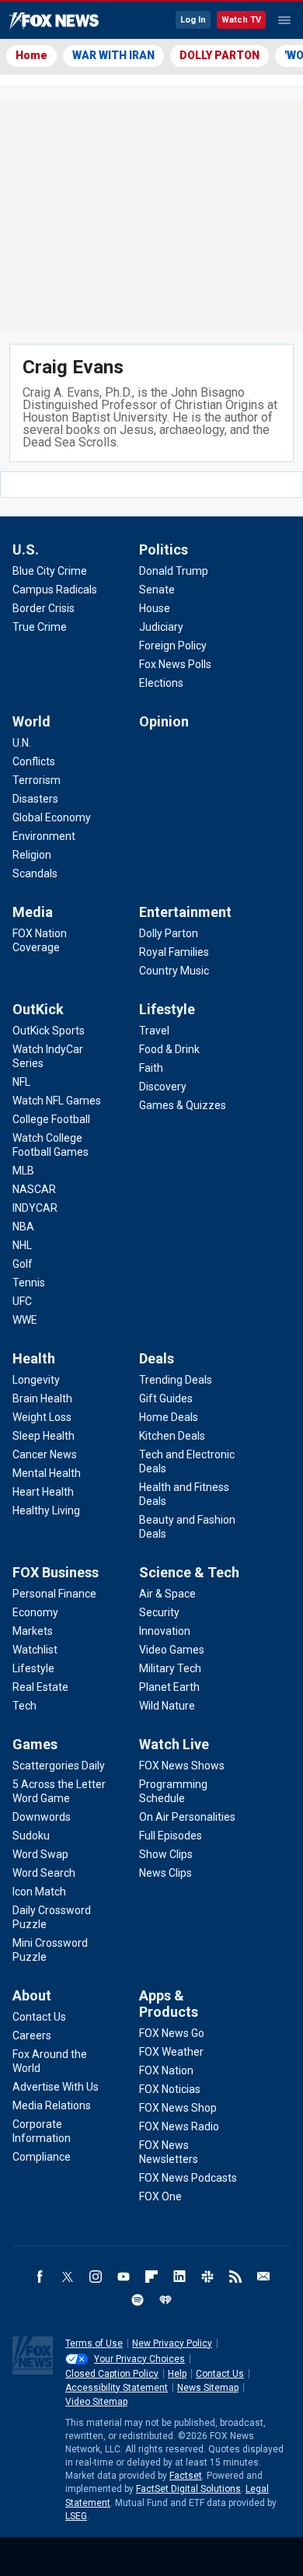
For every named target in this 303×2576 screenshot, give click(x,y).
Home (31, 55)
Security (159, 1612)
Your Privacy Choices (139, 2359)
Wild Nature (167, 1706)
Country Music (174, 971)
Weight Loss (42, 1417)
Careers (32, 2035)
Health (34, 1358)
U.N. (22, 743)
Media (33, 912)
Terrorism (37, 780)
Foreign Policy (173, 646)
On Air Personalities (187, 1817)
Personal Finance (54, 1594)
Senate (157, 590)
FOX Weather (171, 2052)
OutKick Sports (49, 1031)
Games (35, 1744)
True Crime (40, 627)
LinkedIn (179, 2277)
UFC (22, 1301)
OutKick (38, 1009)
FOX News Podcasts (188, 2178)
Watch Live (174, 1744)
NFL (21, 1082)
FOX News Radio (179, 2126)
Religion (32, 855)
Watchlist (35, 1650)
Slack (207, 2277)
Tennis (29, 1283)
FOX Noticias (170, 2089)
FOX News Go (172, 2033)
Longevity (36, 1380)
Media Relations (52, 2105)
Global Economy (52, 817)
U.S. (26, 549)
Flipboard (151, 2277)
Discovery (163, 1087)
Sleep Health (44, 1436)
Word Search (44, 1873)
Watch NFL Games (57, 1101)
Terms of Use (94, 2343)
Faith (151, 1068)
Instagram (96, 2277)
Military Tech (170, 1668)
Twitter (68, 2277)
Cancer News (45, 1454)
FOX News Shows (182, 1766)
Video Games (172, 1650)
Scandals (35, 873)
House (155, 608)
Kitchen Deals (172, 1436)
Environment (44, 836)
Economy (35, 1612)
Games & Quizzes (183, 1105)
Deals (157, 1358)
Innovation (165, 1631)
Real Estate (40, 1687)
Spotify (138, 2300)
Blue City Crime (50, 571)
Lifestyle (167, 1009)
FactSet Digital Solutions (188, 2489)
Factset (186, 2476)
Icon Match (39, 1892)
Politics (164, 549)
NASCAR (34, 1189)
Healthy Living (46, 1510)
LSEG (76, 2516)
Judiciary (161, 627)
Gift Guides (166, 1398)
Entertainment (185, 912)
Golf (23, 1264)
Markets (33, 1631)
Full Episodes (171, 1836)
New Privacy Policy (172, 2343)
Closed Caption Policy (112, 2374)
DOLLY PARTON (219, 55)
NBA (23, 1227)
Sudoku (31, 1836)
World (31, 721)
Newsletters (263, 2277)
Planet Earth (169, 1687)
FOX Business (56, 1572)
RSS (235, 2277)
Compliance (42, 2157)
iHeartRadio (165, 2300)
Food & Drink (169, 1049)
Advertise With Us (56, 2087)
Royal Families (174, 952)
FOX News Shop (178, 2108)
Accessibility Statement (117, 2388)
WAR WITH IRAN (113, 55)
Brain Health (42, 1398)
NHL (22, 1245)
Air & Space (167, 1594)
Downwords (42, 1817)
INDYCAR (35, 1208)
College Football (51, 1119)
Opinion (164, 721)
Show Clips (166, 1854)
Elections (161, 683)
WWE (25, 1320)
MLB (23, 1171)
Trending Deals (176, 1380)
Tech (24, 1706)
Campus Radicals (55, 590)
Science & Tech (189, 1572)
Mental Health (47, 1473)
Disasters (35, 799)
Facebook (40, 2277)
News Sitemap (208, 2388)
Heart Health (43, 1492)
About (32, 1995)
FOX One (160, 2196)
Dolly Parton (169, 933)
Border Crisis (44, 608)
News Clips (165, 1873)
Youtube (124, 2277)
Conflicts (34, 761)
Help (177, 2374)
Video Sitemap (96, 2402)
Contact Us (39, 2017)
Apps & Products (169, 2004)
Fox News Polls (175, 664)
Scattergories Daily (59, 1766)
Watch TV (241, 20)
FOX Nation (166, 2070)
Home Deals (169, 1417)
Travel (154, 1031)
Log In (193, 20)
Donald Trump (174, 571)
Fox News (54, 21)
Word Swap (40, 1854)
